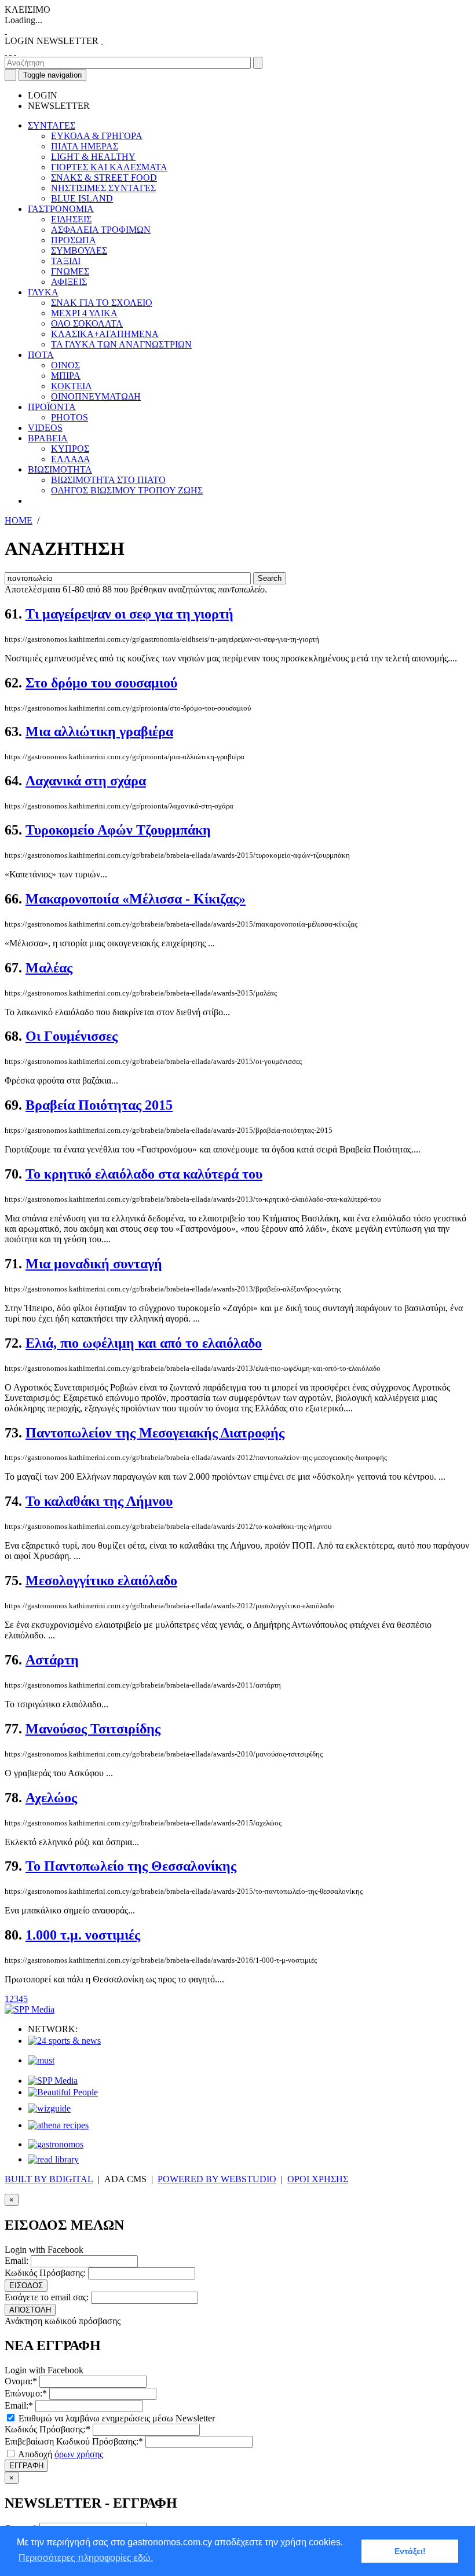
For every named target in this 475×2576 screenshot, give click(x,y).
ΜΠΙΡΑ (66, 376)
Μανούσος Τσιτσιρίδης (93, 1729)
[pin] (15, 51)
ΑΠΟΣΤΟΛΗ (30, 2310)
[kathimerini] (53, 2081)
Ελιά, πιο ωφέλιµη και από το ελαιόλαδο (144, 1343)
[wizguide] (49, 2108)
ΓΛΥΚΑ (43, 292)
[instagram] (10, 51)
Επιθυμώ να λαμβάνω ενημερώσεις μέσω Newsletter (116, 2418)
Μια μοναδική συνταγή (94, 1264)
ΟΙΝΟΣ (65, 365)
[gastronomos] (56, 2144)
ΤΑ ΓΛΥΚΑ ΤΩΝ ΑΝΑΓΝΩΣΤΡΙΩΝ (121, 344)
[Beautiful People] (63, 2092)
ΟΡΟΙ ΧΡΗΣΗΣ (318, 2179)
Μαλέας (49, 968)
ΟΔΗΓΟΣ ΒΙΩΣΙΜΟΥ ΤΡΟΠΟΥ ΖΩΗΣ (127, 490)
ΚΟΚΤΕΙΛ (72, 386)
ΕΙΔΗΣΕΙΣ (71, 219)
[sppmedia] (30, 2009)
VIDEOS (45, 428)
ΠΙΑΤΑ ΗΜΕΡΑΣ (85, 146)
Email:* (19, 2405)
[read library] (53, 2159)
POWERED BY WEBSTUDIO (217, 2179)
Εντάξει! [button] (410, 2551)
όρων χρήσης (79, 2454)
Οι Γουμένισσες (72, 1036)
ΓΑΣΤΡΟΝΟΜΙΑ (61, 209)
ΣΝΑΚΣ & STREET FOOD (104, 178)
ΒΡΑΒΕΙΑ (48, 438)
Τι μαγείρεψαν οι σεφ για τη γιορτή (129, 614)
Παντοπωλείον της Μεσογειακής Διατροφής (155, 1433)
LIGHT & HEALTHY (93, 157)
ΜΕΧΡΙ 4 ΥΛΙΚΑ (84, 313)
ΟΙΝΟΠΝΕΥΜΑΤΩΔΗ (96, 396)
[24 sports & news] (64, 2041)
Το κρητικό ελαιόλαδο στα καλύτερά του (144, 1174)
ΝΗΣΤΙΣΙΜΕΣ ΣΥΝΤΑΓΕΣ (103, 188)
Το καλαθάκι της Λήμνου (99, 1501)
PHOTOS (70, 417)
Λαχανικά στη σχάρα (86, 781)
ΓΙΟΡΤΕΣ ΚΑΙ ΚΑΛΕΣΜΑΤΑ (109, 167)
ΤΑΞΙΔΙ (66, 261)
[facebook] (6, 51)
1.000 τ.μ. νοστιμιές (83, 1935)
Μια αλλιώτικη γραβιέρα (99, 731)
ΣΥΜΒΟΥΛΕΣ (79, 250)
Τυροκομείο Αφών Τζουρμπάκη (118, 830)
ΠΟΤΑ (41, 355)
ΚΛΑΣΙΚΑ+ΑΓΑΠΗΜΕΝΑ (105, 334)
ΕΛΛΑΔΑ (71, 459)
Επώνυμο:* (26, 2393)
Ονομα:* (21, 2381)
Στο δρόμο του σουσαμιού (101, 683)
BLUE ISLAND (82, 198)
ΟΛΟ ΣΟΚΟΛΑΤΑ (87, 323)
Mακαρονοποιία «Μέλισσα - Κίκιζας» (136, 899)
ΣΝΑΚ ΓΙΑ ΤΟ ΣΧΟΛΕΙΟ (102, 303)
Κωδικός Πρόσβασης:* (47, 2429)
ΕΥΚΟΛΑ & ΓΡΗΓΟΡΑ (97, 136)
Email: (17, 2261)
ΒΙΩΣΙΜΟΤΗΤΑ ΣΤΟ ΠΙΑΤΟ (108, 480)
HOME (19, 520)
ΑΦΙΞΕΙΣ (69, 282)
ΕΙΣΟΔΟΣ (26, 2286)
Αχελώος (51, 1798)
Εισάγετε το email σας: (47, 2297)
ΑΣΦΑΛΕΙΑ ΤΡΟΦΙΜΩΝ (101, 230)
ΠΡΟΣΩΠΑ (74, 240)
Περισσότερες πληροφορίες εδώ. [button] (86, 2558)
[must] (41, 2060)
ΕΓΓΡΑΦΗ (26, 2466)
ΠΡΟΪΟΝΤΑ (52, 407)
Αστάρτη (52, 1660)
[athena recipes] (58, 2125)
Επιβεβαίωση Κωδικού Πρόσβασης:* (74, 2441)
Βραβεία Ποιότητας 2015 (99, 1105)
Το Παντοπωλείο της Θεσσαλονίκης (131, 1866)
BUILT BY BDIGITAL (49, 2179)
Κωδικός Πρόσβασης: (45, 2273)
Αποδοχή (60, 2454)
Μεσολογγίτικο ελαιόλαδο (101, 1580)
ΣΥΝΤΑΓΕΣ (52, 125)
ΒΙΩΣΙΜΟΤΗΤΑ (60, 469)
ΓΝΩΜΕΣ (70, 271)
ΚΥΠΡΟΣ (70, 449)
